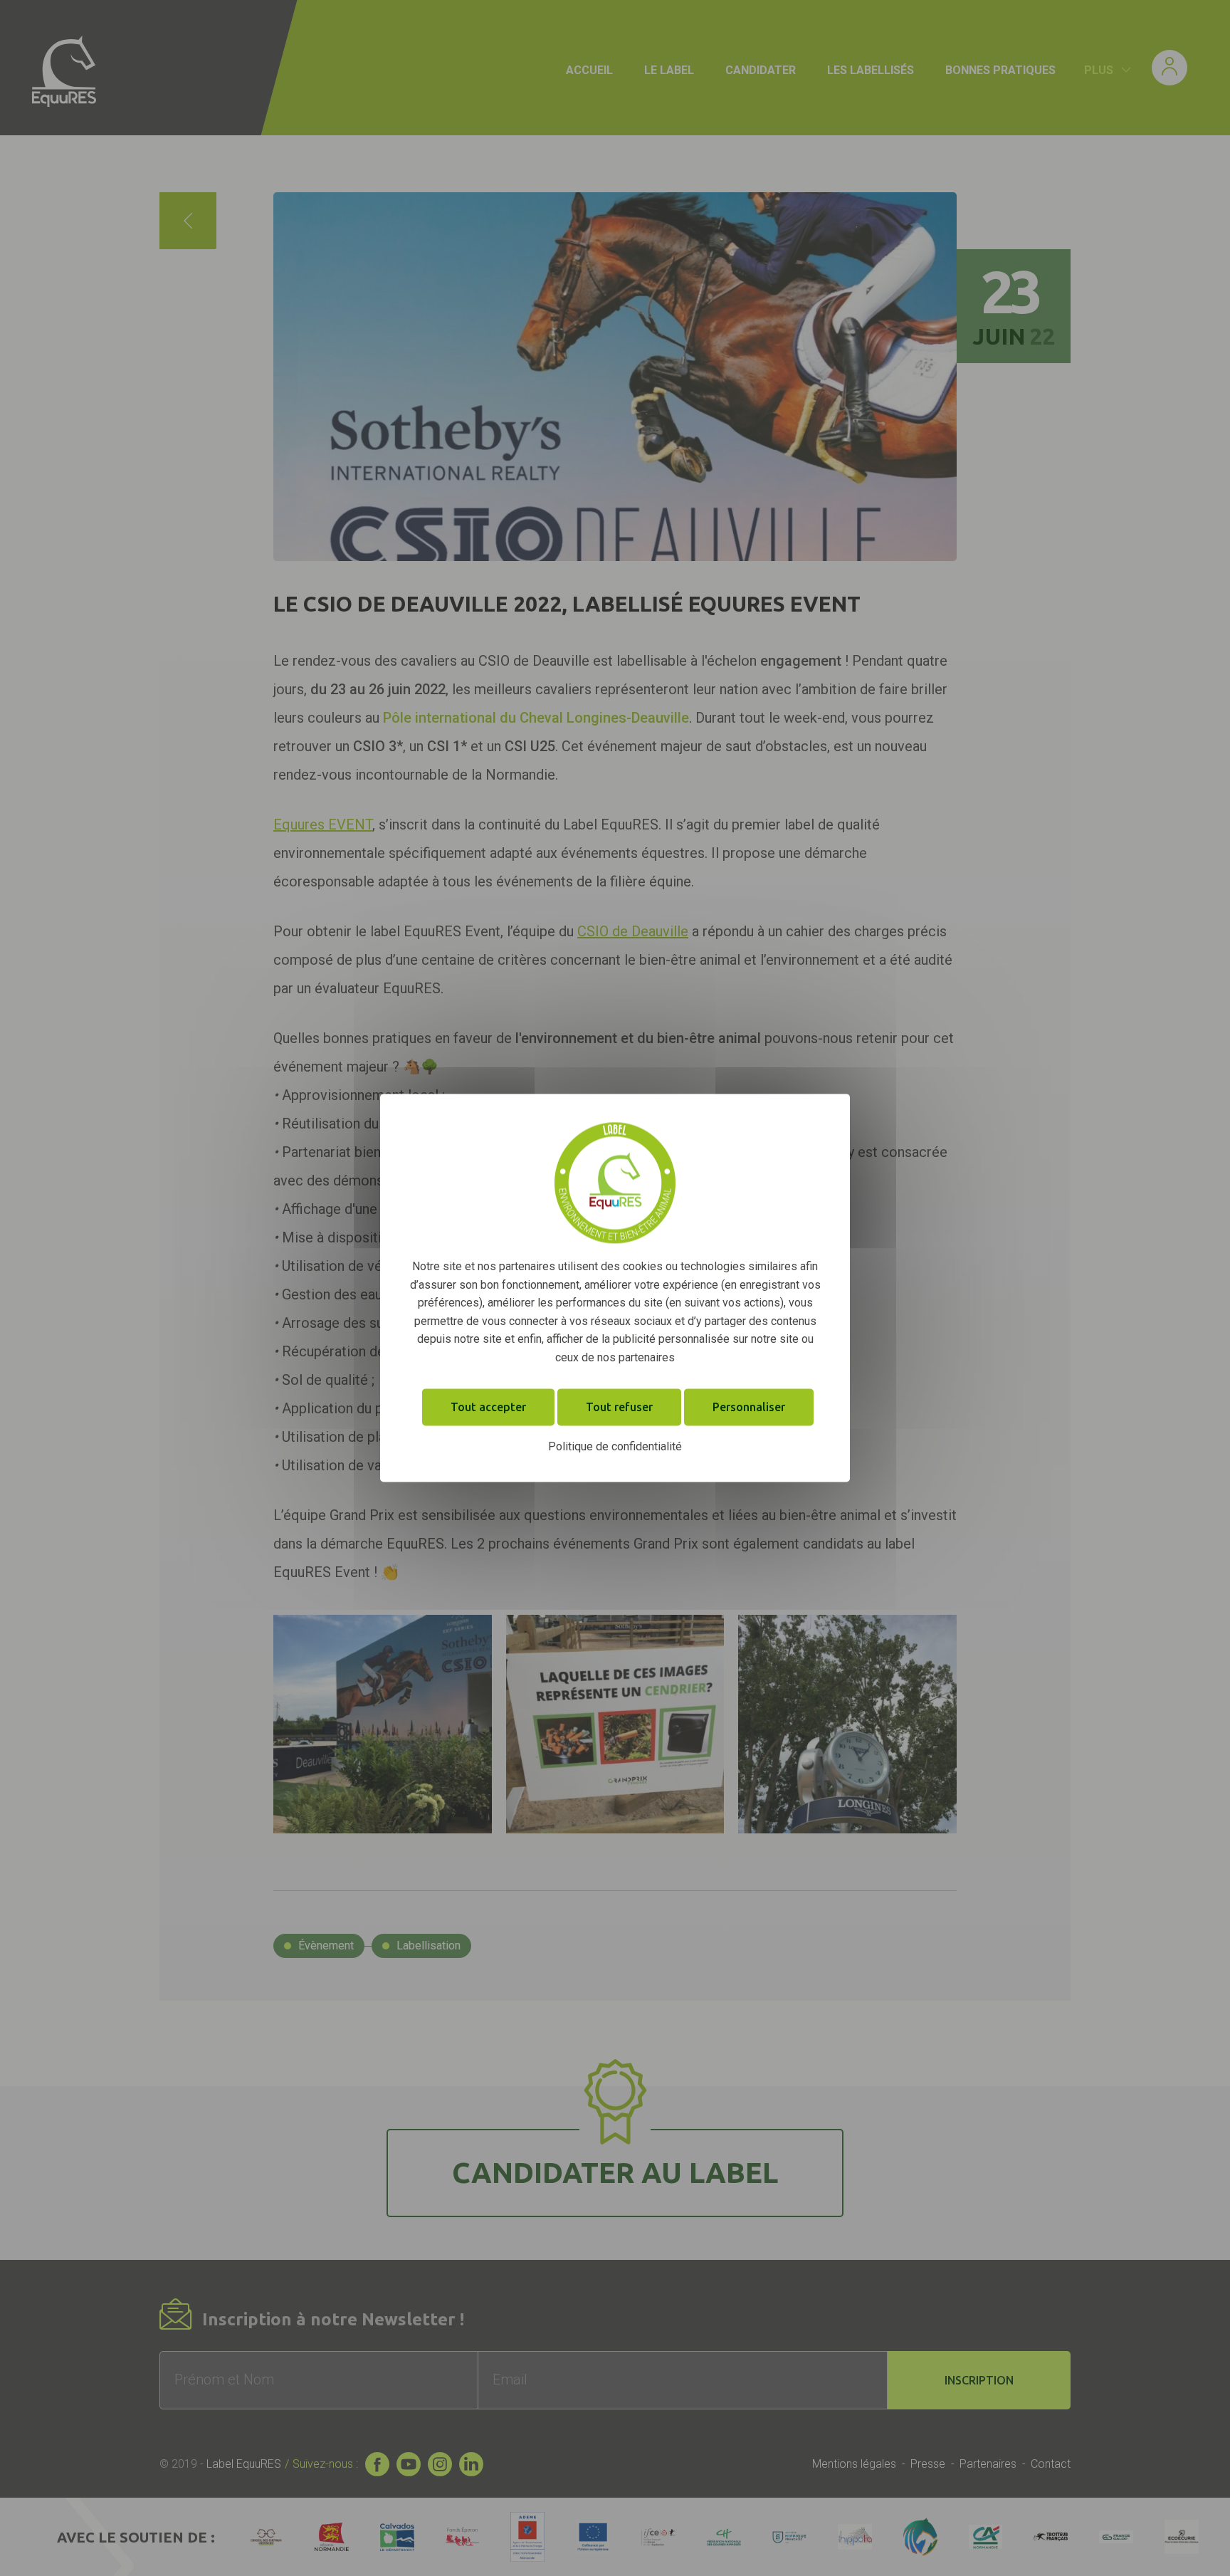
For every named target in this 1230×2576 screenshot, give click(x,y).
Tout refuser (619, 1407)
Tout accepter (488, 1407)
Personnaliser (749, 1407)
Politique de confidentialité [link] (615, 1446)
